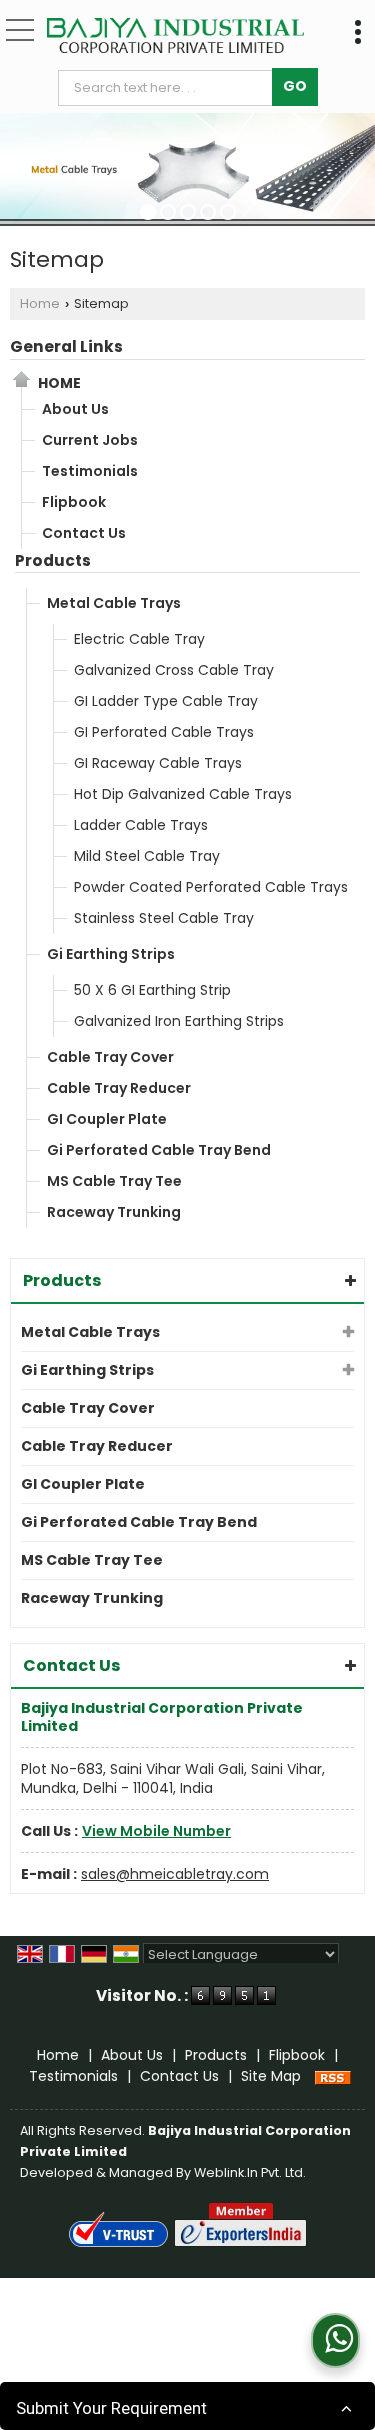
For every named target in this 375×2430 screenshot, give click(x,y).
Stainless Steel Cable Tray (164, 918)
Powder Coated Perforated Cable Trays (211, 887)
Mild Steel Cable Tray (147, 856)
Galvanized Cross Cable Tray (174, 670)
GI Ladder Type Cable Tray (166, 701)
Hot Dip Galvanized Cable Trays (183, 794)
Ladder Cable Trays (141, 825)
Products (53, 560)
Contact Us (84, 533)
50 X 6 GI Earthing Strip (152, 990)
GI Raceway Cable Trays (158, 763)
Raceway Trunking (114, 1212)
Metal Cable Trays (114, 603)
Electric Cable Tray (139, 639)
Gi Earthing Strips (111, 954)
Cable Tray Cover (110, 1057)
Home (40, 303)
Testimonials (90, 471)
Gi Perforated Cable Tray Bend (159, 1150)
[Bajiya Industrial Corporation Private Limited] (175, 37)
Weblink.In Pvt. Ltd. (250, 2172)
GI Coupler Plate (107, 1119)
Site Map (271, 2076)
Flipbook (74, 502)
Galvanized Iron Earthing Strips (179, 1021)
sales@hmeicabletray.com (175, 1874)
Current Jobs (90, 440)
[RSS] (333, 2076)
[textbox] (169, 88)
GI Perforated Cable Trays (164, 732)
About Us (75, 409)
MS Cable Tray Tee (114, 1181)
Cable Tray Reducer (119, 1088)
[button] (156, 1831)
